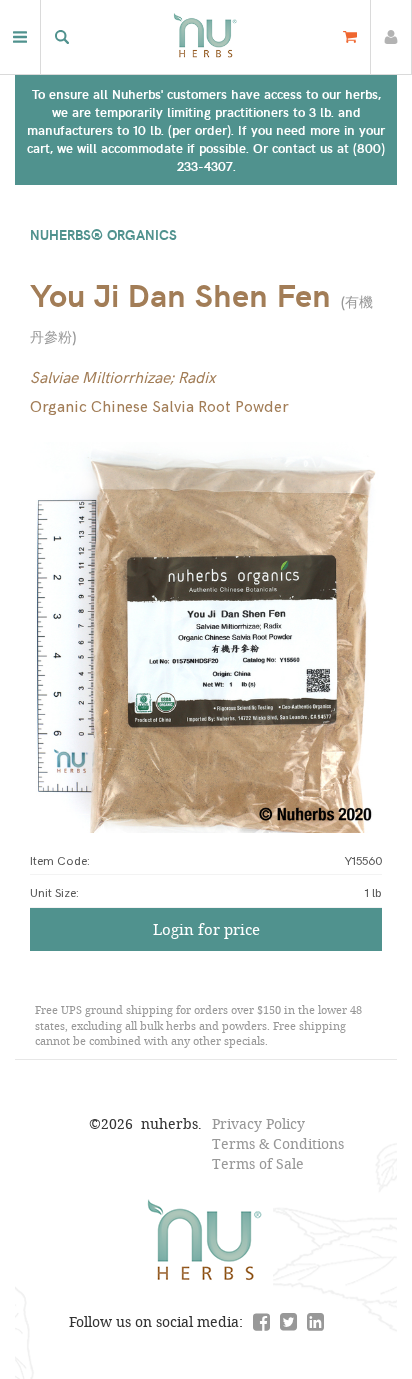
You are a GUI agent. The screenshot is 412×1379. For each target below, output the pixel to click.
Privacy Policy (258, 1123)
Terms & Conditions (278, 1143)
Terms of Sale (258, 1163)
